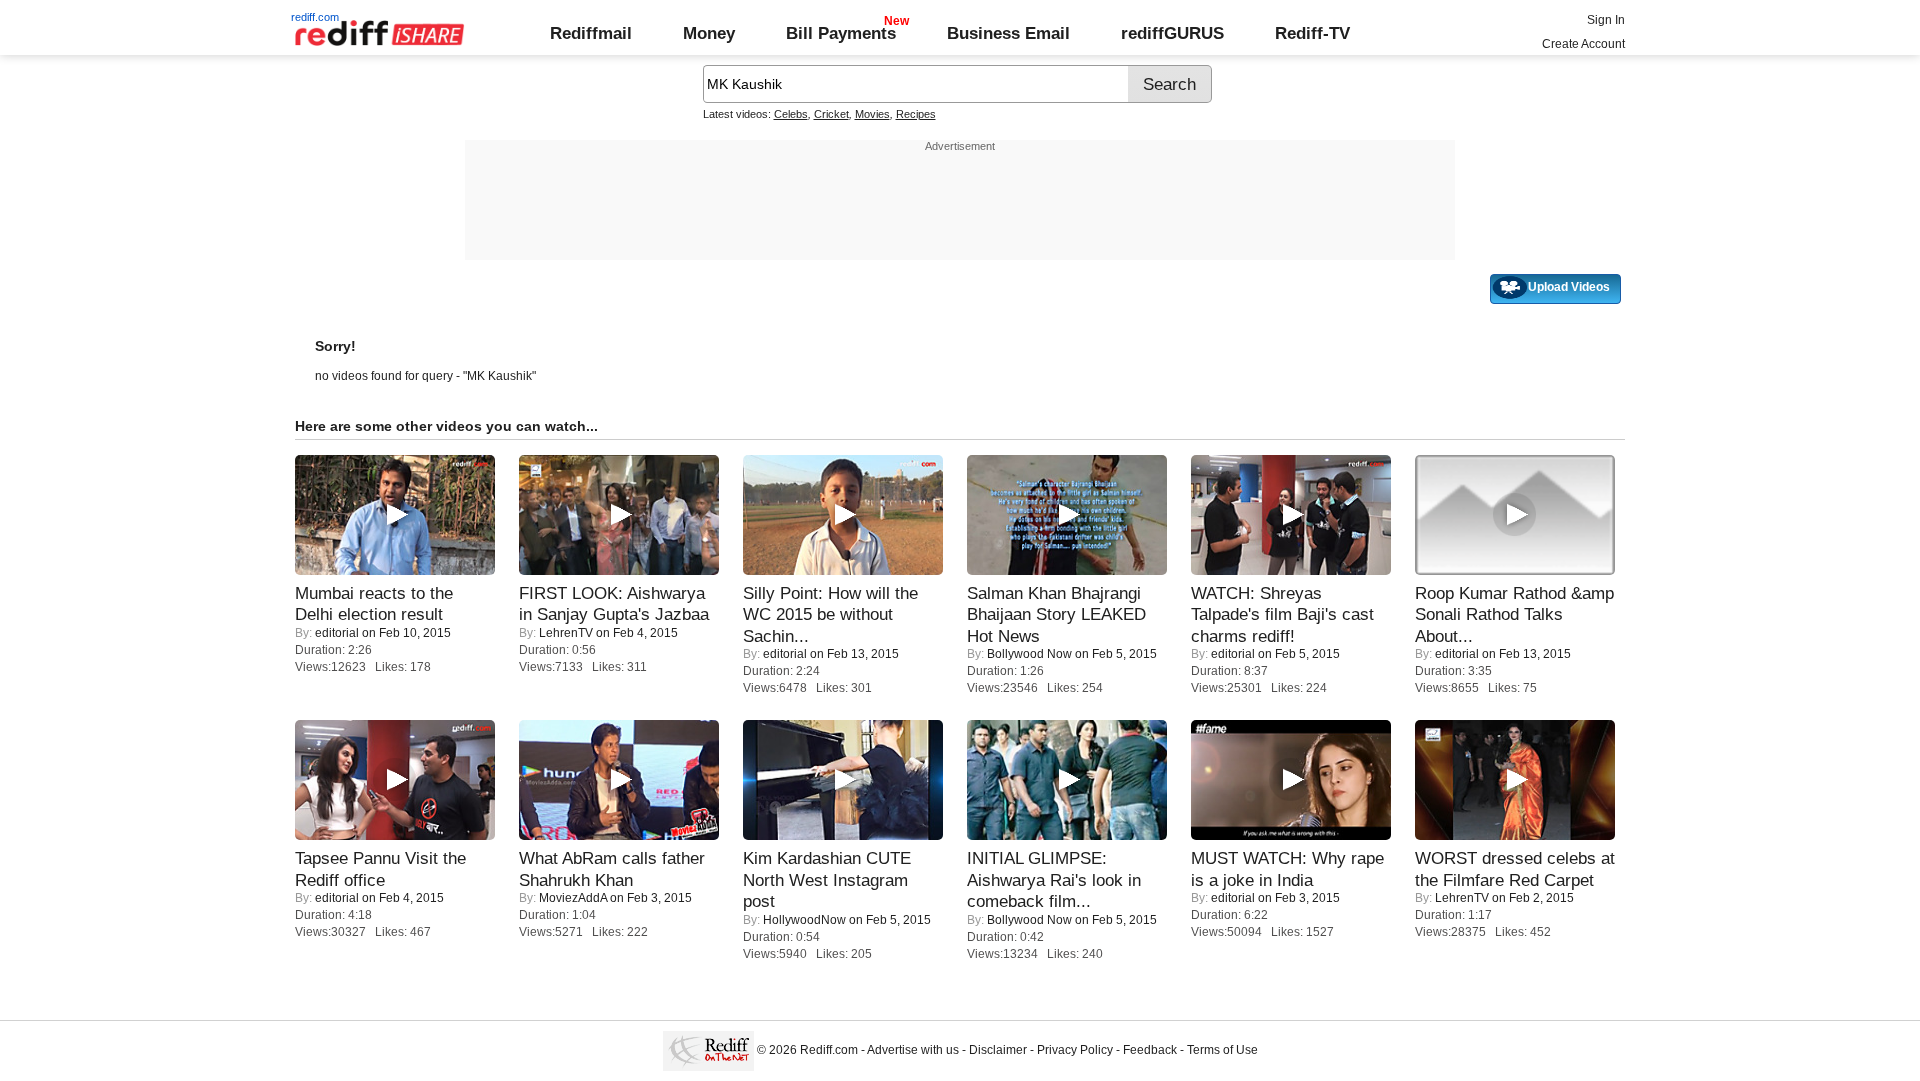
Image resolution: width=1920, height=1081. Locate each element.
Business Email (1008, 33)
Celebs (791, 114)
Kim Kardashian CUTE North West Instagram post (827, 879)
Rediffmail (591, 33)
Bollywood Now (1029, 654)
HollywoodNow (804, 920)
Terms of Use (1222, 1050)
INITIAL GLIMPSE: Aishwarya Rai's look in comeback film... (1054, 879)
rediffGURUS (1172, 33)
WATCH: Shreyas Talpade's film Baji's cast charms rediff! (1282, 614)
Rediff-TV (1312, 33)
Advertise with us (913, 1050)
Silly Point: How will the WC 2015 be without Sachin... (830, 614)
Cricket (831, 114)
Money (709, 33)
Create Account (1583, 44)
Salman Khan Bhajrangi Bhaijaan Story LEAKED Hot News (1056, 614)
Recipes (916, 114)
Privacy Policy (1075, 1050)
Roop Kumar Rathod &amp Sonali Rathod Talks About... (1514, 614)
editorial (337, 633)
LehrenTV (566, 633)
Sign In (1606, 20)
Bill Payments (841, 33)
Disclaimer (998, 1050)
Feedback (1150, 1050)
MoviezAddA (573, 898)
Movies (872, 114)
